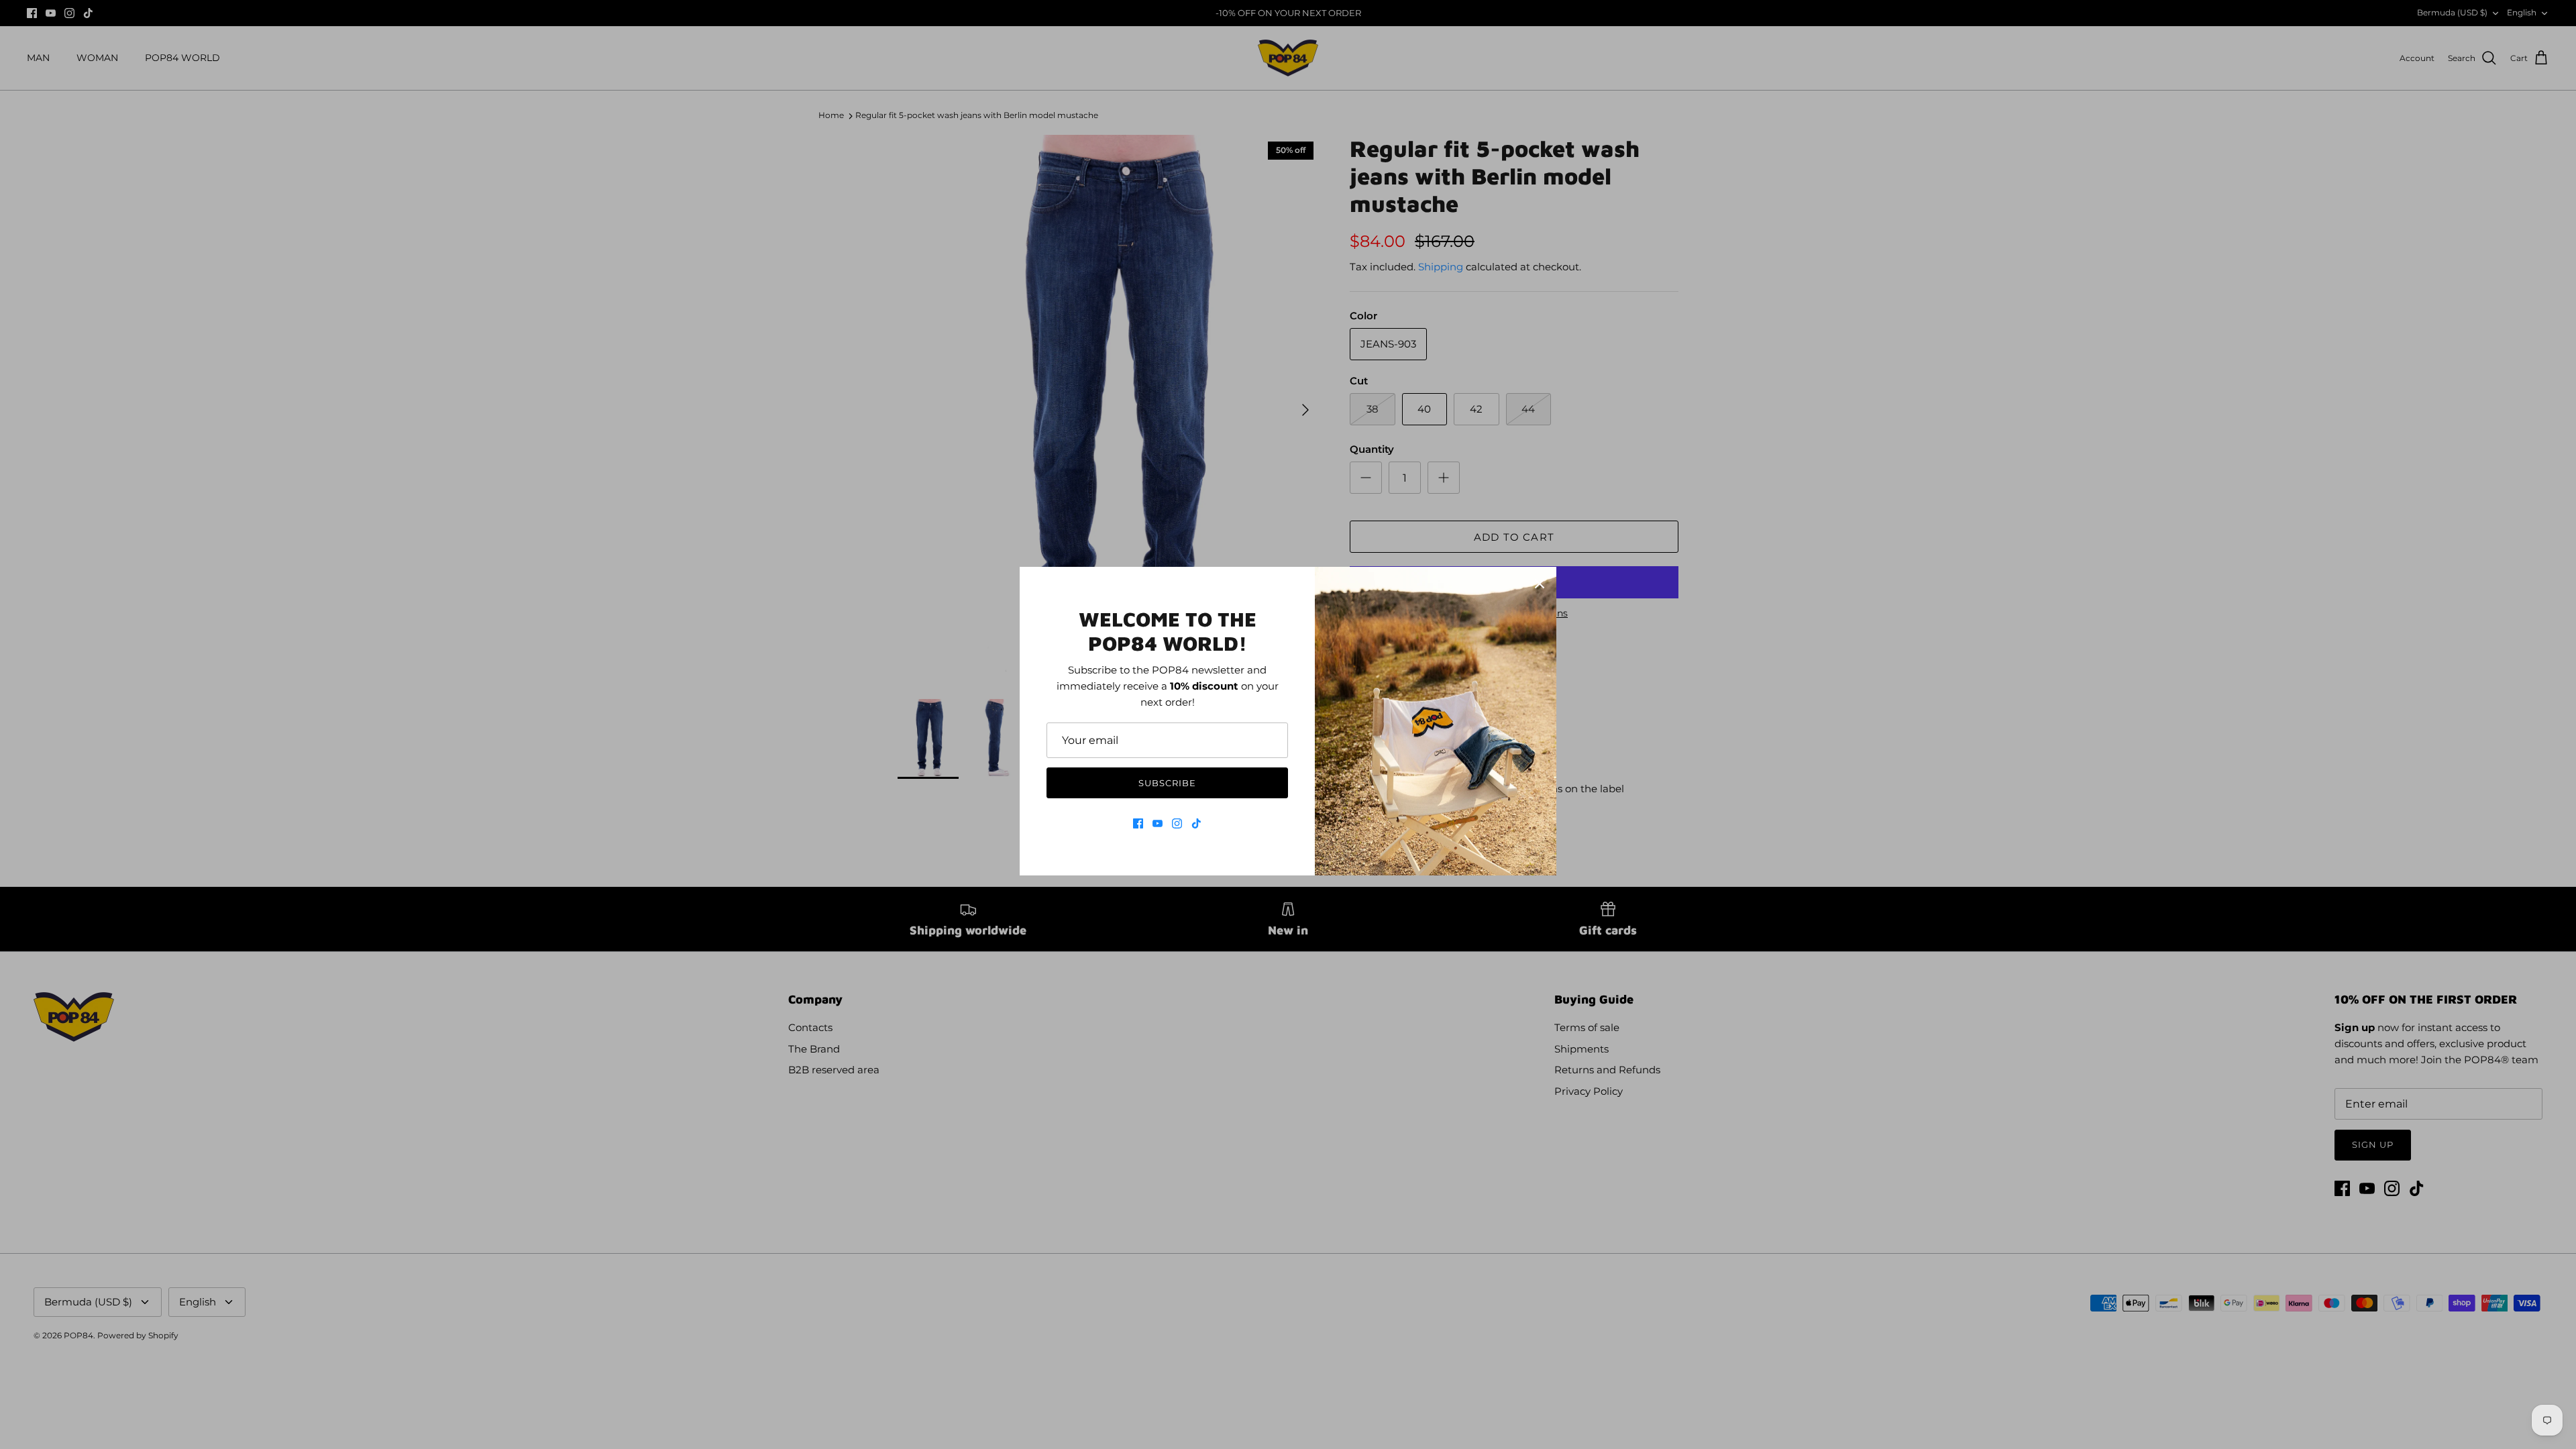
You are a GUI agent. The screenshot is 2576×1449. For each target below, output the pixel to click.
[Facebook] (1138, 823)
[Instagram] (1177, 823)
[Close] (1540, 584)
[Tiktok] (1196, 823)
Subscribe (1167, 783)
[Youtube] (1158, 823)
